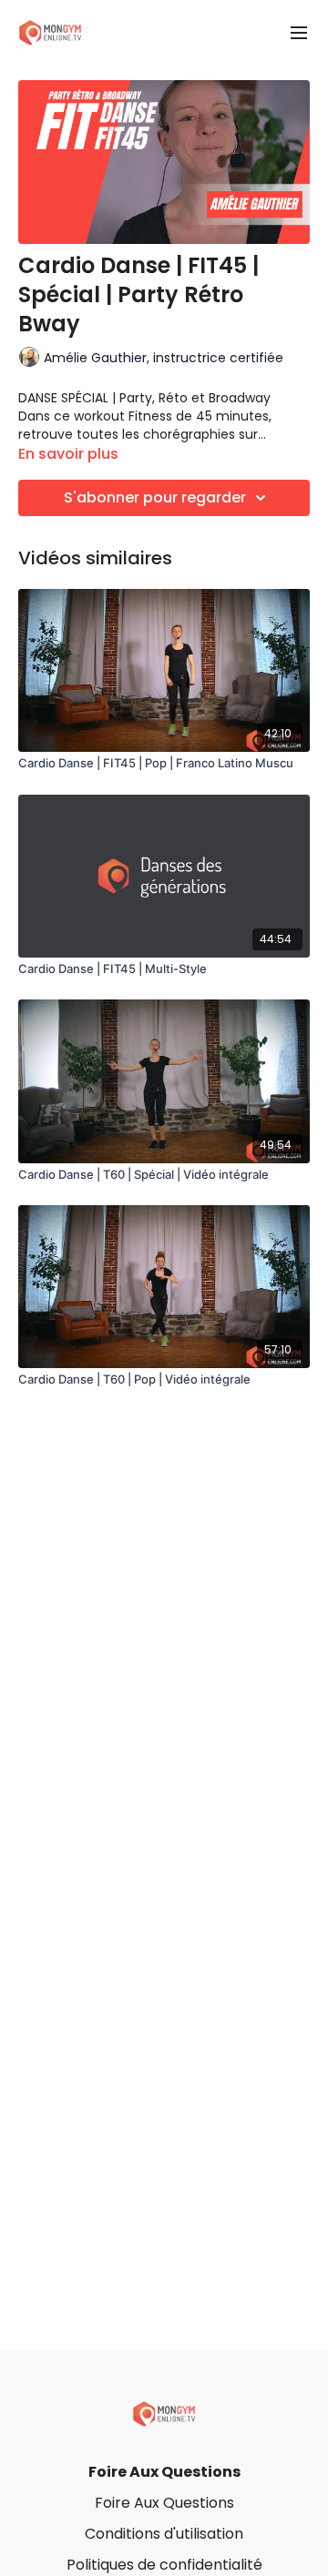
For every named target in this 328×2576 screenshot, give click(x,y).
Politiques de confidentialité (164, 2565)
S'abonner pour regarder (155, 497)
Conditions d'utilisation (164, 2534)
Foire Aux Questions (164, 2472)
